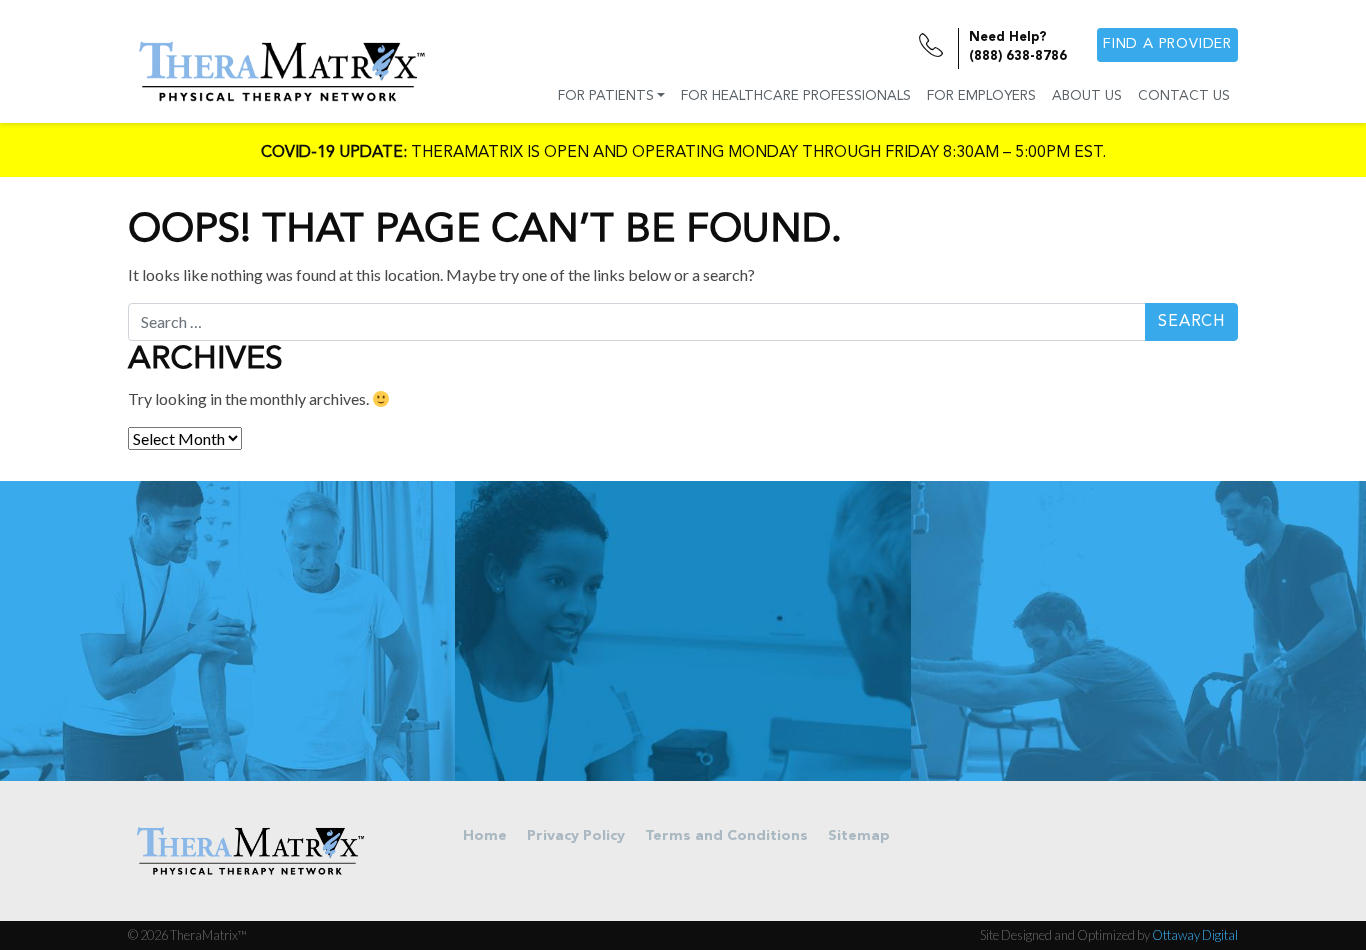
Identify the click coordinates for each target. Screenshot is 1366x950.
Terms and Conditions (726, 836)
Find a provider (1167, 44)
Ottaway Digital (1195, 935)
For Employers (981, 96)
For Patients (606, 96)
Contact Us (1184, 96)
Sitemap (859, 836)
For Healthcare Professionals (796, 96)
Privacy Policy (576, 836)
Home (485, 836)
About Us (1087, 96)
